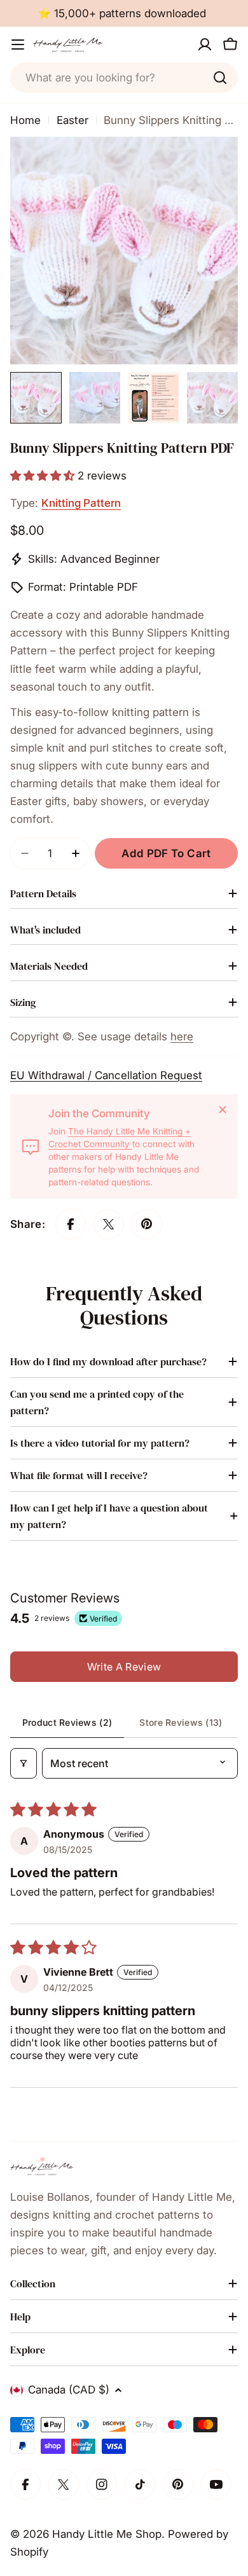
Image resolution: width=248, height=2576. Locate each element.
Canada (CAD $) (69, 2390)
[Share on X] (109, 1224)
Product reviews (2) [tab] (67, 1722)
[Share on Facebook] (71, 1224)
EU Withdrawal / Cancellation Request (106, 1075)
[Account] (205, 45)
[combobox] (124, 78)
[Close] (223, 1110)
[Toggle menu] (18, 45)
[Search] (220, 78)
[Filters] (24, 1763)
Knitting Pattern (81, 503)
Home (25, 120)
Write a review (124, 1667)
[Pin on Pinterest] (147, 1224)
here (182, 1037)
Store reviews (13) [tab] (181, 1722)
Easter (72, 120)
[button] (44, 476)
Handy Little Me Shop (107, 2534)
